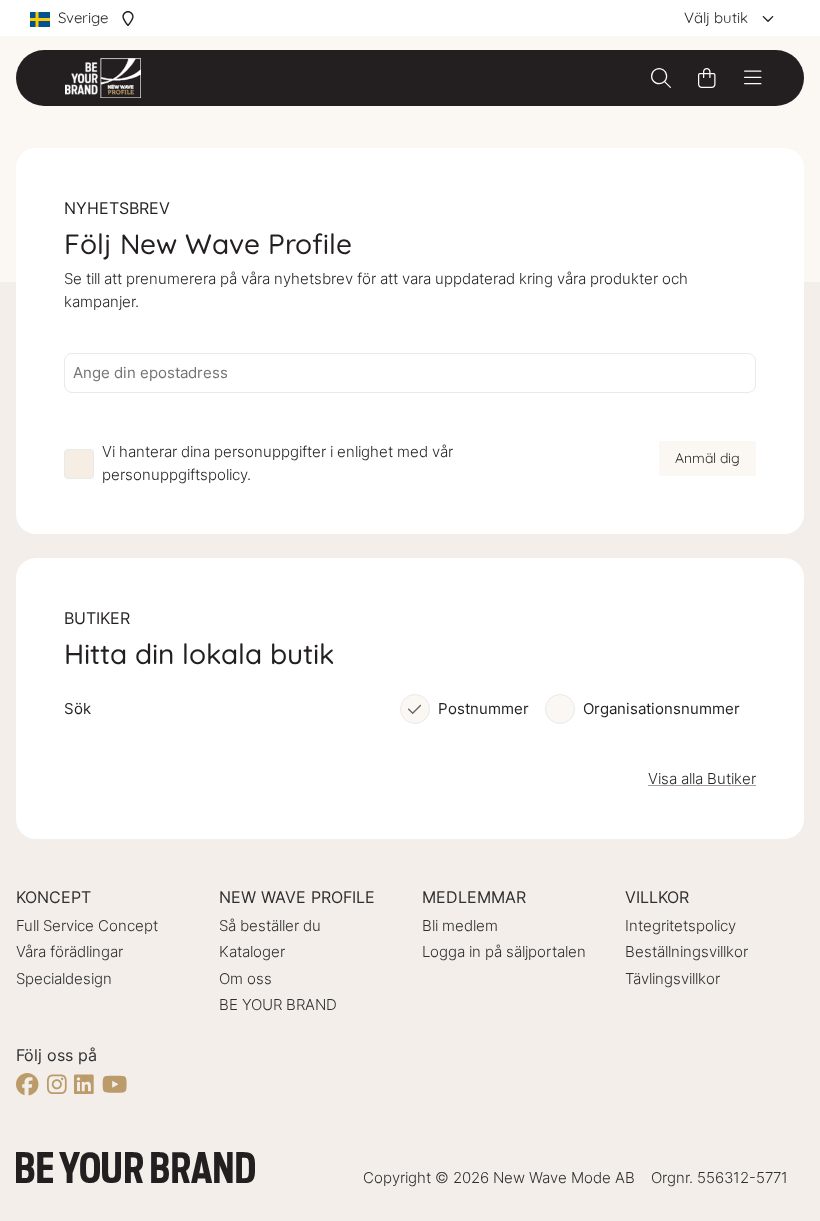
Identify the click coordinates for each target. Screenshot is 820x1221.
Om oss (245, 978)
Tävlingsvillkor (672, 978)
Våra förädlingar (69, 951)
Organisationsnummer (661, 708)
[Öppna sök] (661, 78)
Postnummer (483, 708)
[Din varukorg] (707, 78)
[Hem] (103, 78)
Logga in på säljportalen (504, 951)
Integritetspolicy (680, 925)
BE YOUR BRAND (278, 1004)
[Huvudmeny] (753, 78)
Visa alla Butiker (702, 778)
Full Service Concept (87, 925)
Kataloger (252, 951)
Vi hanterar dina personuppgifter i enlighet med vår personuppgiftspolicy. (277, 463)
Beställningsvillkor (686, 951)
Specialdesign (64, 978)
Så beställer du (270, 925)
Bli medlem (460, 925)
